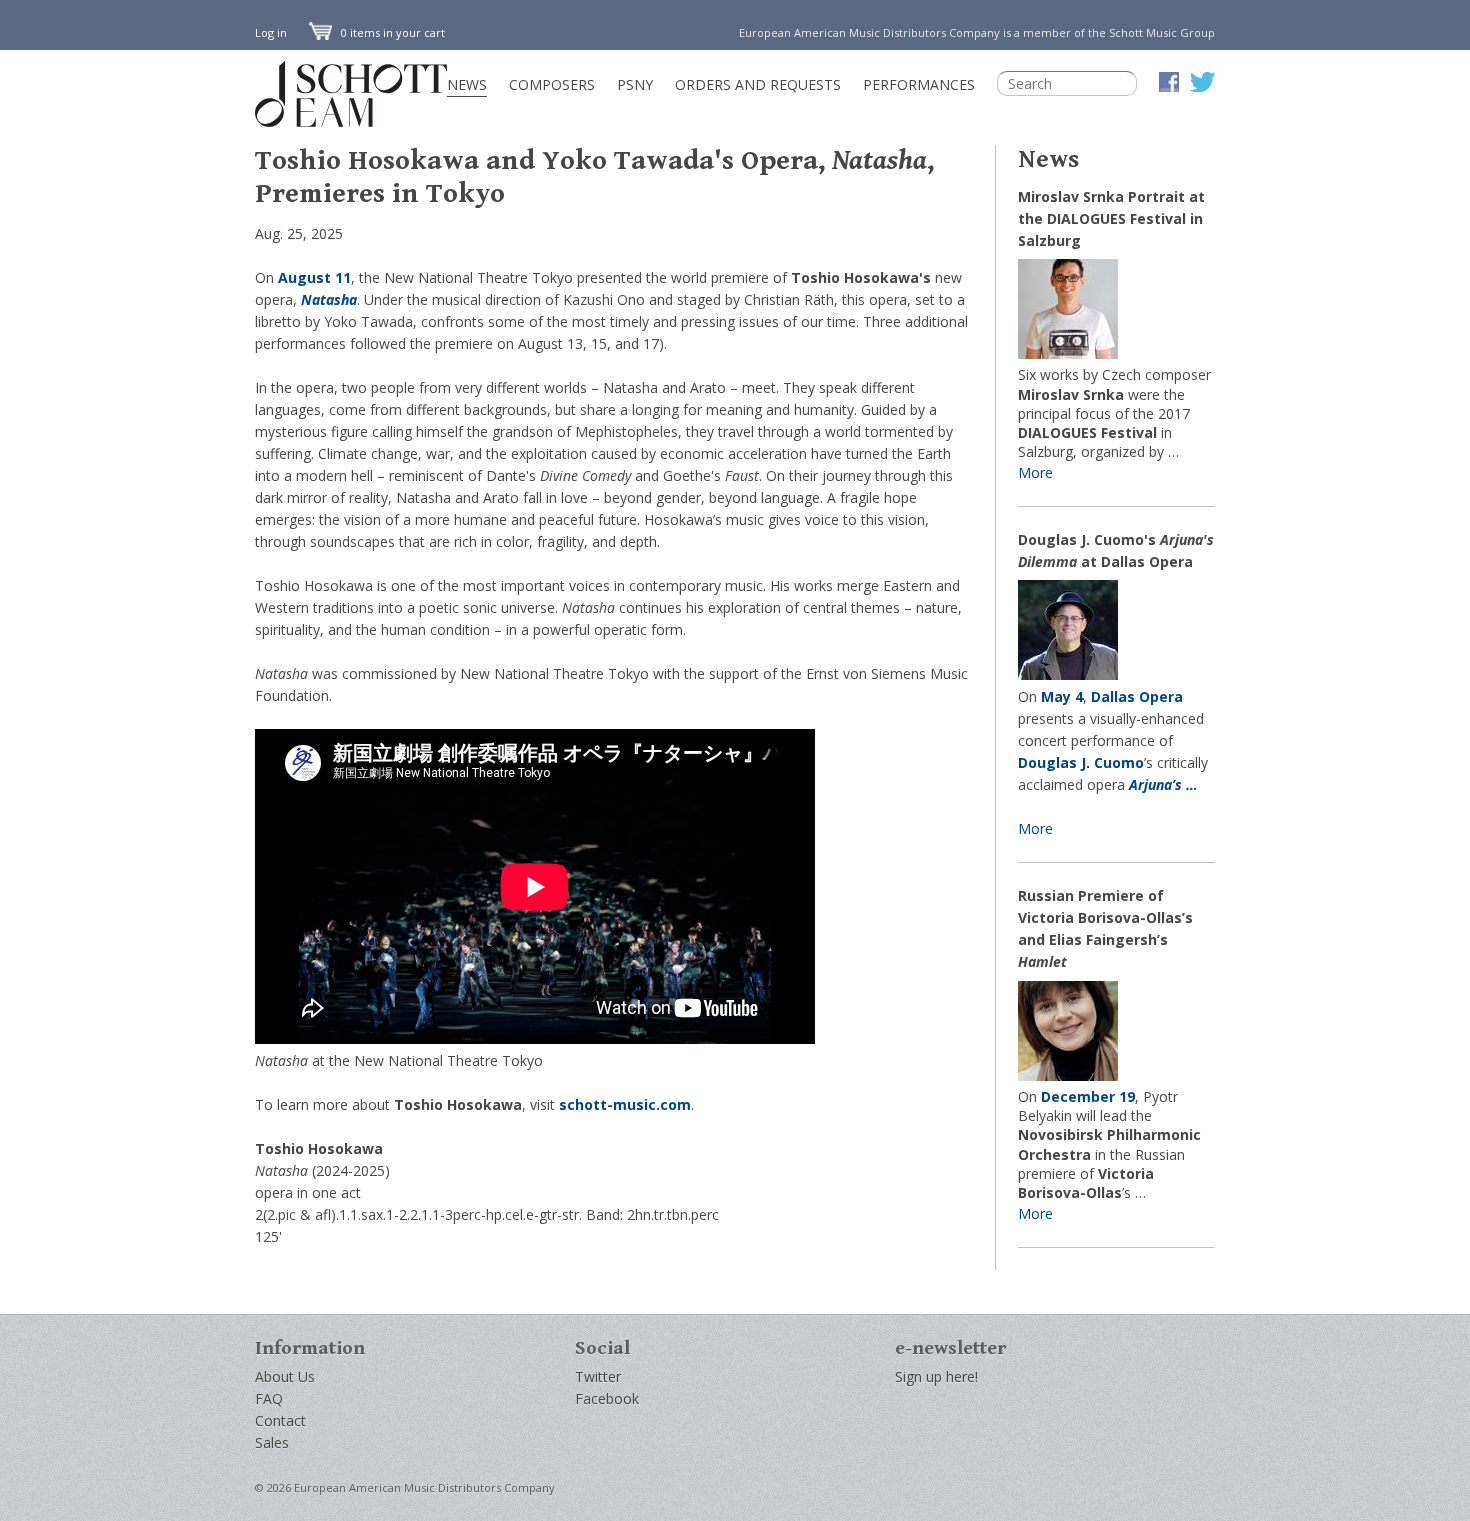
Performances (919, 84)
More (1035, 472)
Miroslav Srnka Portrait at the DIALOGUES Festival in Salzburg (1111, 218)
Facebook (607, 1398)
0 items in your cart (391, 32)
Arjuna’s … (1163, 784)
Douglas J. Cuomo (1081, 762)
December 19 (1088, 1096)
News (467, 84)
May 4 (1062, 696)
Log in (271, 32)
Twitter (598, 1376)
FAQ (269, 1398)
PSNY (635, 84)
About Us (285, 1376)
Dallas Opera (1137, 696)
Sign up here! (936, 1376)
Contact (280, 1420)
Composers (552, 84)
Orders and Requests (758, 84)
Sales (272, 1442)
